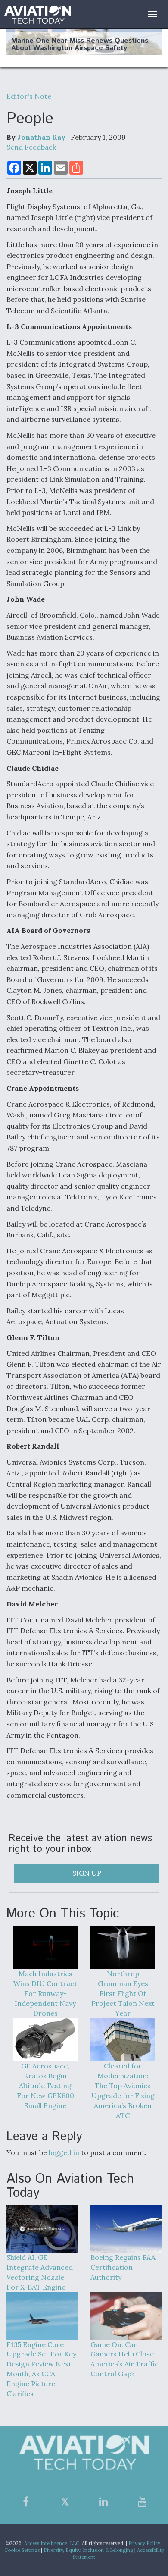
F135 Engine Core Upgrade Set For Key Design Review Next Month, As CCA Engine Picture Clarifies (41, 2369)
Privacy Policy (144, 2543)
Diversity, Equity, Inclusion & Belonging (88, 2550)
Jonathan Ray (41, 137)
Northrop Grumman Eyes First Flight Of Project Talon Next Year (123, 1993)
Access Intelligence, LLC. (52, 2543)
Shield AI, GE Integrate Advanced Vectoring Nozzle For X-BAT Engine (40, 2272)
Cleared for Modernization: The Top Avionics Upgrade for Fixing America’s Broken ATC (123, 2090)
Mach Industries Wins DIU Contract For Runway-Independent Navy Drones (45, 1993)
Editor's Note (29, 96)
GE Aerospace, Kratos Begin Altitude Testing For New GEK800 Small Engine (45, 2085)
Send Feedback (31, 147)
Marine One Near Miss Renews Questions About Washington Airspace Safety (80, 45)
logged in (64, 2152)
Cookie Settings (22, 2550)
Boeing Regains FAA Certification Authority (123, 2267)
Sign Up (87, 1873)
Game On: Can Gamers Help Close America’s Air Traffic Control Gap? (124, 2359)
